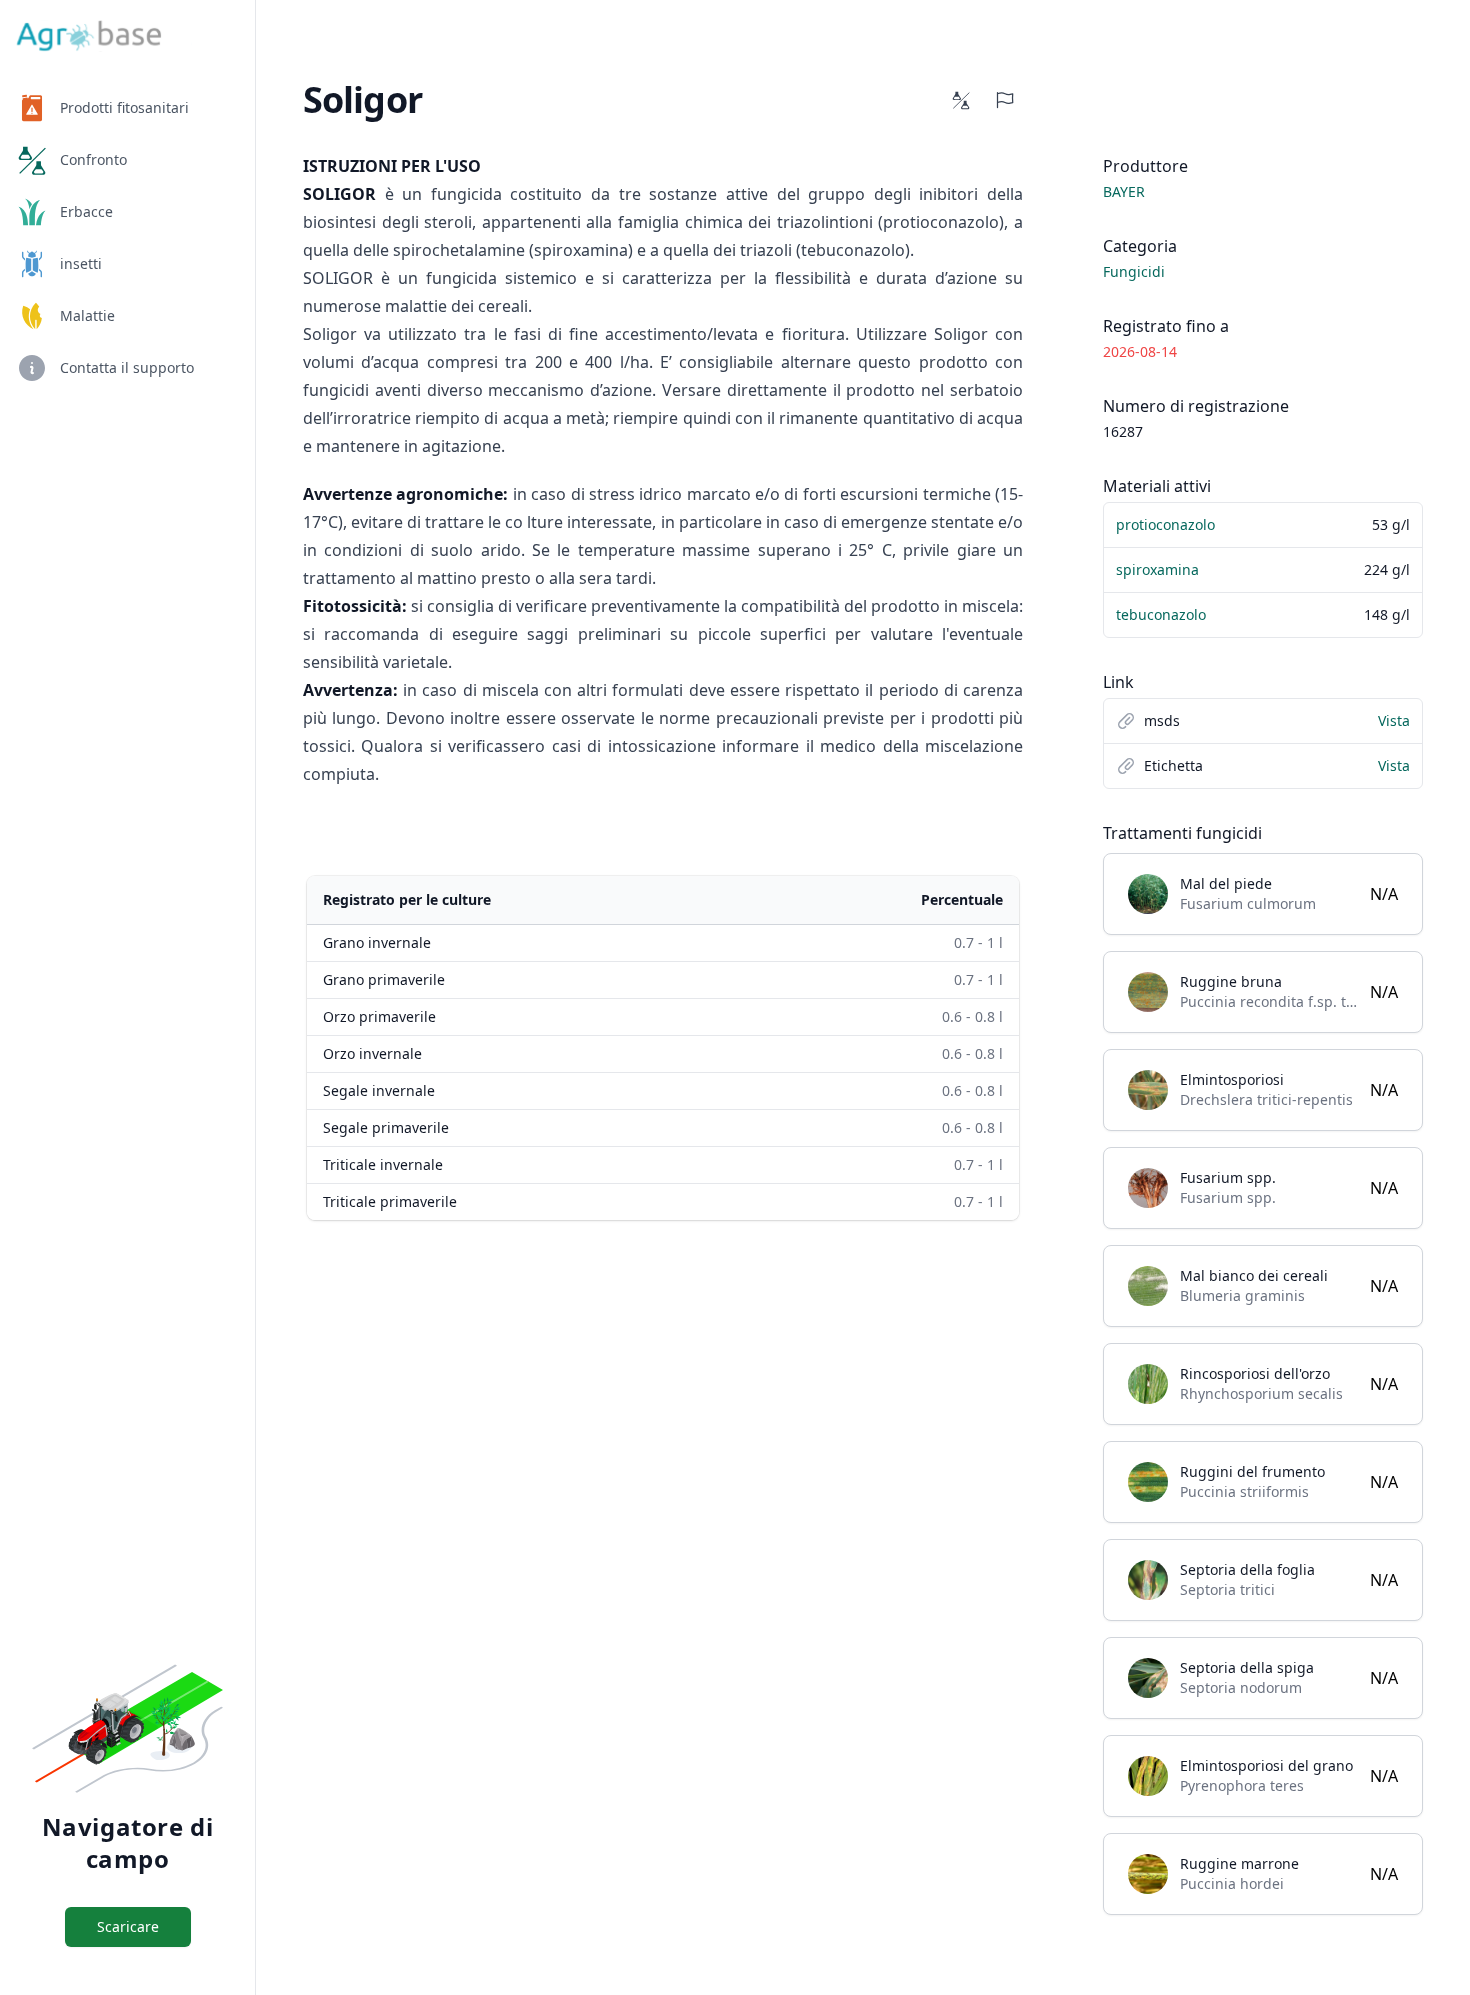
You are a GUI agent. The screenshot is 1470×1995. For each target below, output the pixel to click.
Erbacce (86, 211)
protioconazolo (1165, 524)
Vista (1394, 720)
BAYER (1124, 191)
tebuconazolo (1161, 614)
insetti (81, 263)
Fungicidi (1134, 271)
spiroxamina (1157, 569)
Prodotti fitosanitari (124, 107)
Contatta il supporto (127, 367)
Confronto (93, 159)
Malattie (87, 315)
